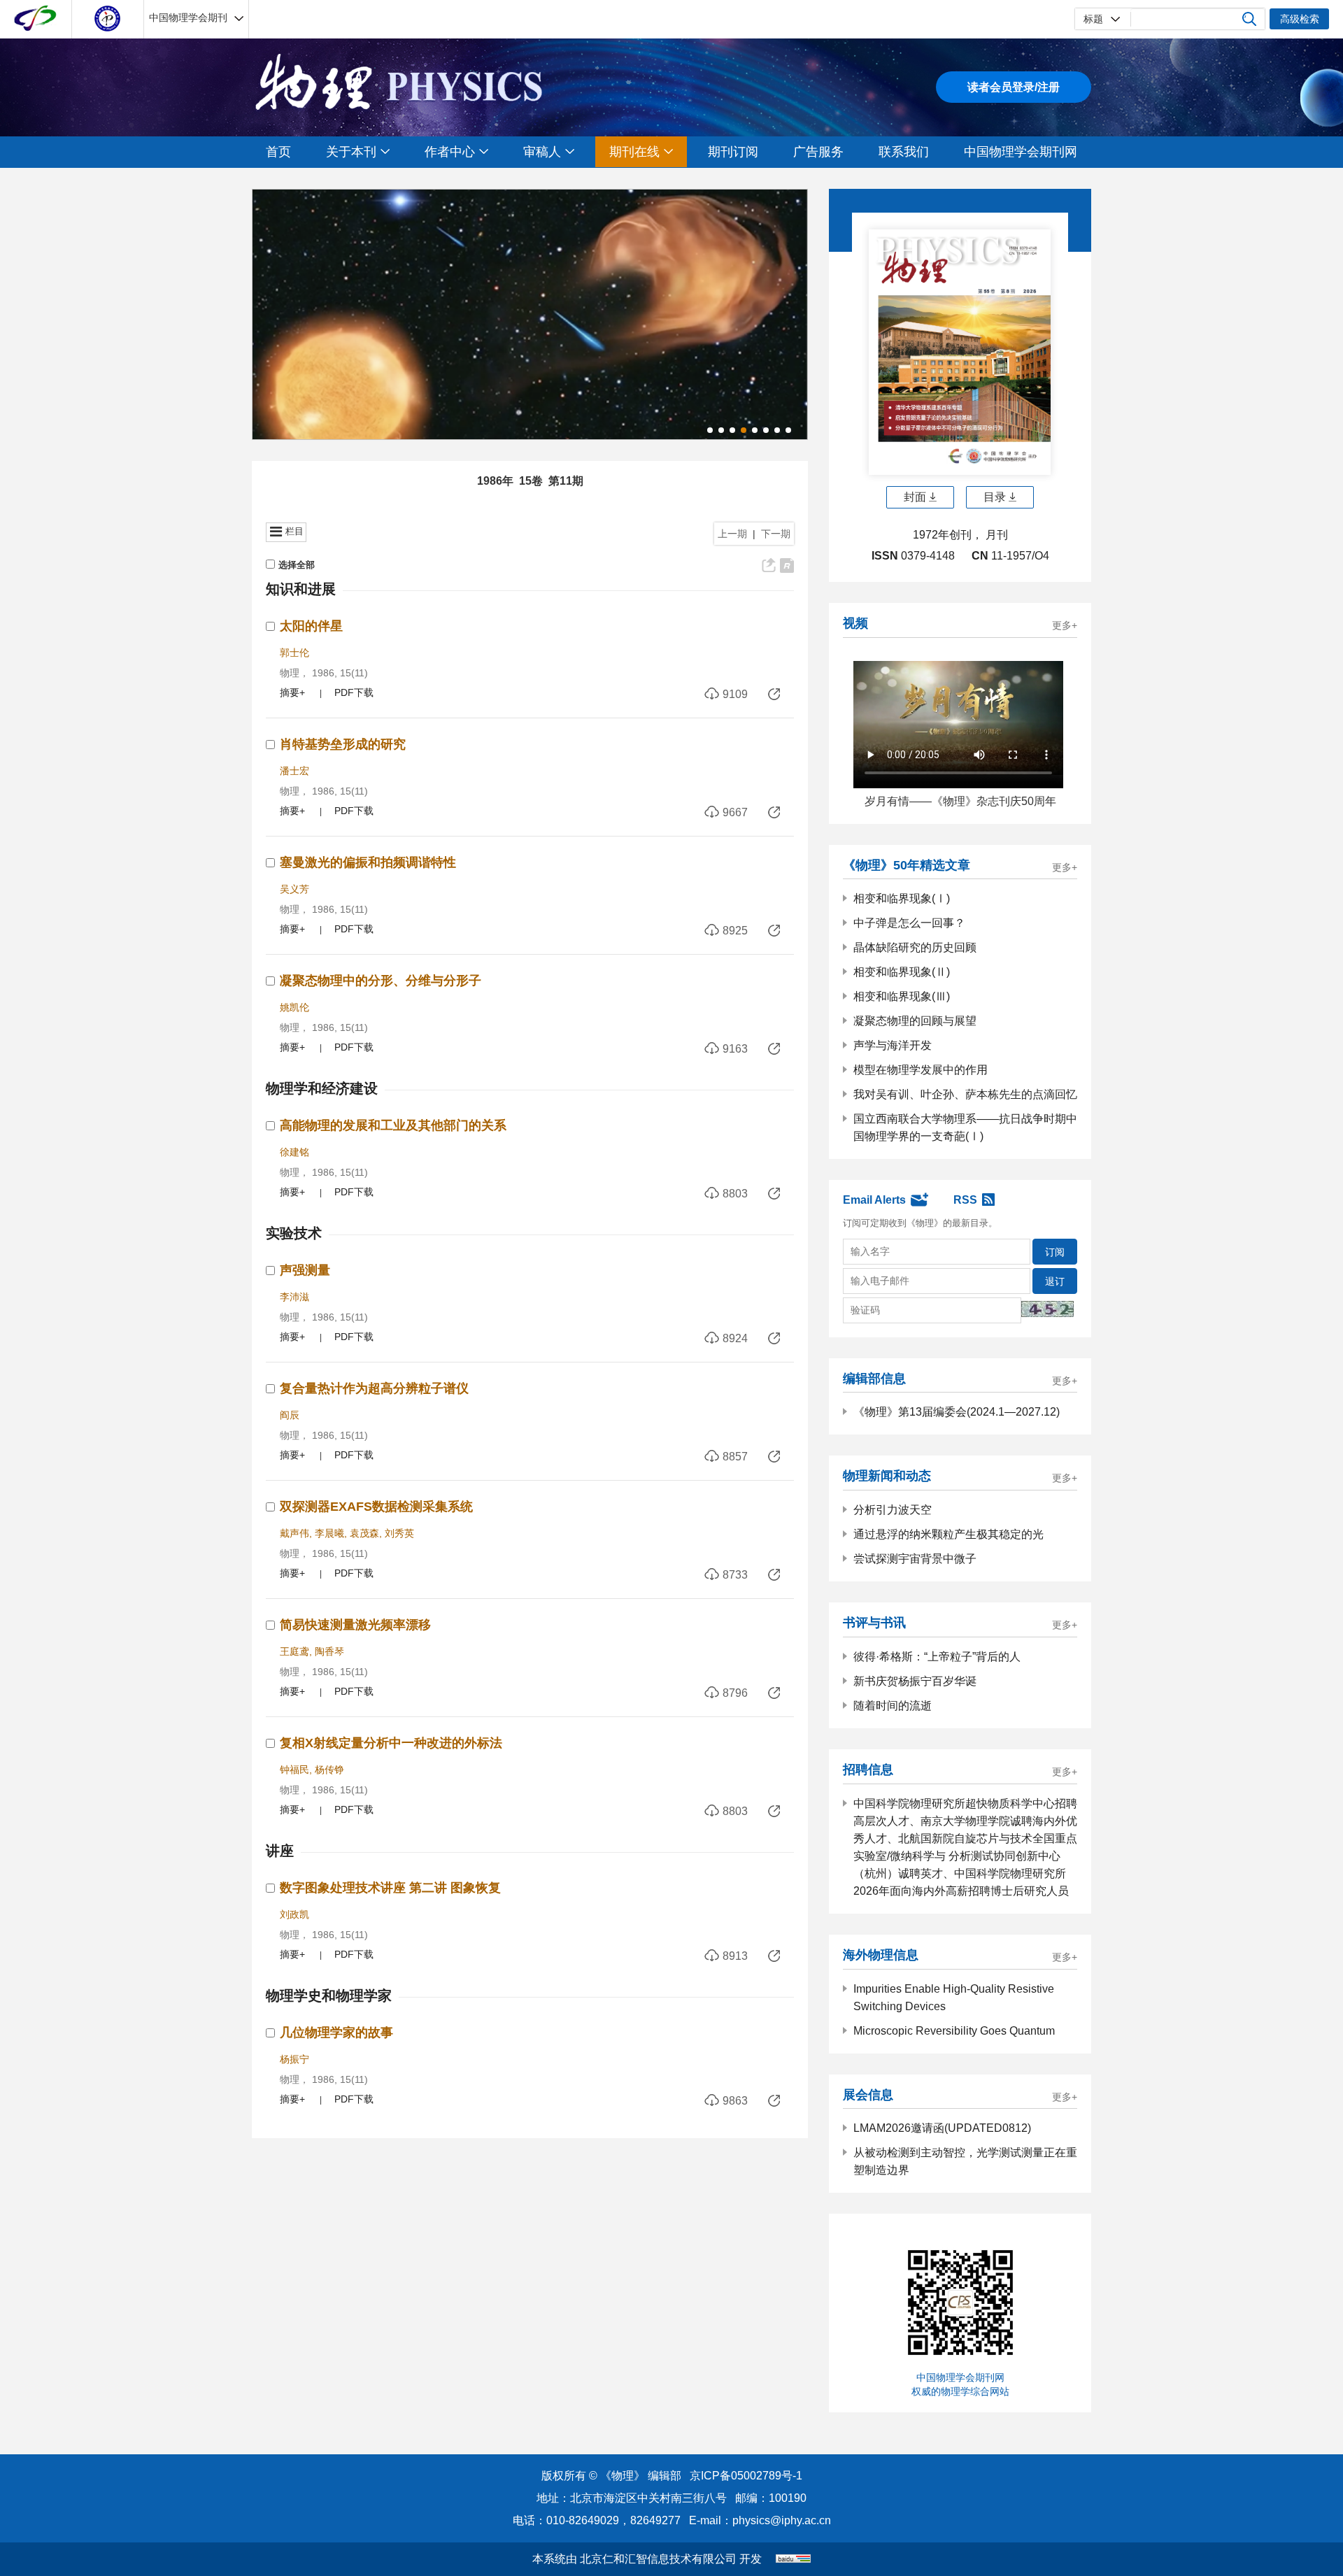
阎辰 (290, 1415)
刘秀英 (399, 1533)
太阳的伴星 (311, 626)
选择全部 (297, 565)
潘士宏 (294, 771)
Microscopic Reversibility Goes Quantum (954, 2031)
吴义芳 (294, 889)
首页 (278, 152)
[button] (710, 430)
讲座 (280, 1851)
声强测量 (305, 1270)
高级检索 (1300, 19)
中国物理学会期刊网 (1021, 152)
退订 (1055, 1281)
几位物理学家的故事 (336, 2033)
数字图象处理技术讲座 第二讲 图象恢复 (390, 1888)
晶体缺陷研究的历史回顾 (915, 947)
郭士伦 (294, 653)
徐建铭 (294, 1152)
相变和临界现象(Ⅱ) (902, 972)
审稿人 (542, 152)
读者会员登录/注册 (1014, 87)
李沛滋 (294, 1297)
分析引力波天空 (893, 1510)
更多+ (1065, 626)
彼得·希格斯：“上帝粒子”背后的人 (937, 1657)
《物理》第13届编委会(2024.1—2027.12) (957, 1412)
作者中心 (450, 152)
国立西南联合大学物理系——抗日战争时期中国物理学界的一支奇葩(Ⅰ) (965, 1127)
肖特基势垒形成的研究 (343, 744)
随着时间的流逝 (893, 1706)
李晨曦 (329, 1533)
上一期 (732, 534)
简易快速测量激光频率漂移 (355, 1625)
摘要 (290, 692)
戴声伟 (294, 1533)
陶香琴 (329, 1651)
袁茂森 (364, 1533)
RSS (965, 1200)
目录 (995, 497)
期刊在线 (634, 152)
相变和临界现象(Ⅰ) (902, 898)
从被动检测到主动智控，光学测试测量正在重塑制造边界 (965, 2161)
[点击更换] (1047, 1309)
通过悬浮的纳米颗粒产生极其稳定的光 (948, 1534)
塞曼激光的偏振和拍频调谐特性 (368, 862)
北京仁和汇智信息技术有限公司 (658, 2559)
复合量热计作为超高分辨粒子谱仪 (374, 1388)
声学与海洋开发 (893, 1045)
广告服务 (818, 152)
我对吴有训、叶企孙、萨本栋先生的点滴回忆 (965, 1094)
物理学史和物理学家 (329, 1995)
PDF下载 (354, 692)
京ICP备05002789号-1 (746, 2476)
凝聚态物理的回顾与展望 (915, 1021)
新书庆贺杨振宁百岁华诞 (915, 1681)
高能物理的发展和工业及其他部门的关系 (393, 1125)
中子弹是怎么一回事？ (909, 923)
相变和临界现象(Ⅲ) (902, 996)
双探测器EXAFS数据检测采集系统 (376, 1507)
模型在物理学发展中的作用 (921, 1070)
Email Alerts (874, 1200)
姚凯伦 (294, 1007)
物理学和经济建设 (322, 1088)
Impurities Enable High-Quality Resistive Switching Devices (954, 1998)
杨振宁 (294, 2059)
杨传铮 (329, 1770)
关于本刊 (351, 152)
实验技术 (294, 1233)
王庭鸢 (294, 1651)
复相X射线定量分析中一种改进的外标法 (391, 1743)
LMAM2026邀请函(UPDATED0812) (942, 2128)
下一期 (776, 534)
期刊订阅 (733, 152)
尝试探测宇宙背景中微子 (915, 1559)
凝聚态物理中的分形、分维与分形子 (381, 981)
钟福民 (294, 1770)
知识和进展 (301, 589)
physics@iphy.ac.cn (782, 2520)
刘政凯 (294, 1914)
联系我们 (904, 152)
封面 (915, 497)
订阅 (1055, 1252)
